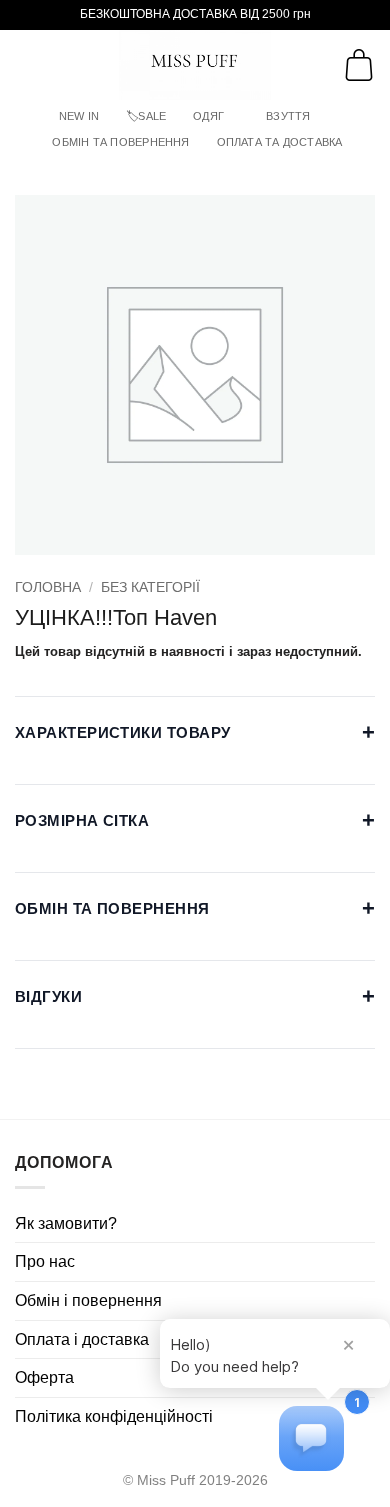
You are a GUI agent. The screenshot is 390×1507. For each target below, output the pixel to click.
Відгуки (195, 996)
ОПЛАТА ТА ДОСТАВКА (280, 142)
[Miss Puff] (195, 65)
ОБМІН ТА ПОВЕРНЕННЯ (120, 142)
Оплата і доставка (82, 1339)
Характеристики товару (195, 732)
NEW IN (79, 116)
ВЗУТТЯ (288, 116)
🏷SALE (146, 116)
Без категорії (150, 587)
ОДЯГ (208, 116)
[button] (27, 64)
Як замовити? (66, 1223)
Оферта (44, 1377)
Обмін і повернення (88, 1300)
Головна (48, 587)
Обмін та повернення (195, 908)
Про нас (45, 1261)
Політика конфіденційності (114, 1416)
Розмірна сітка (195, 820)
